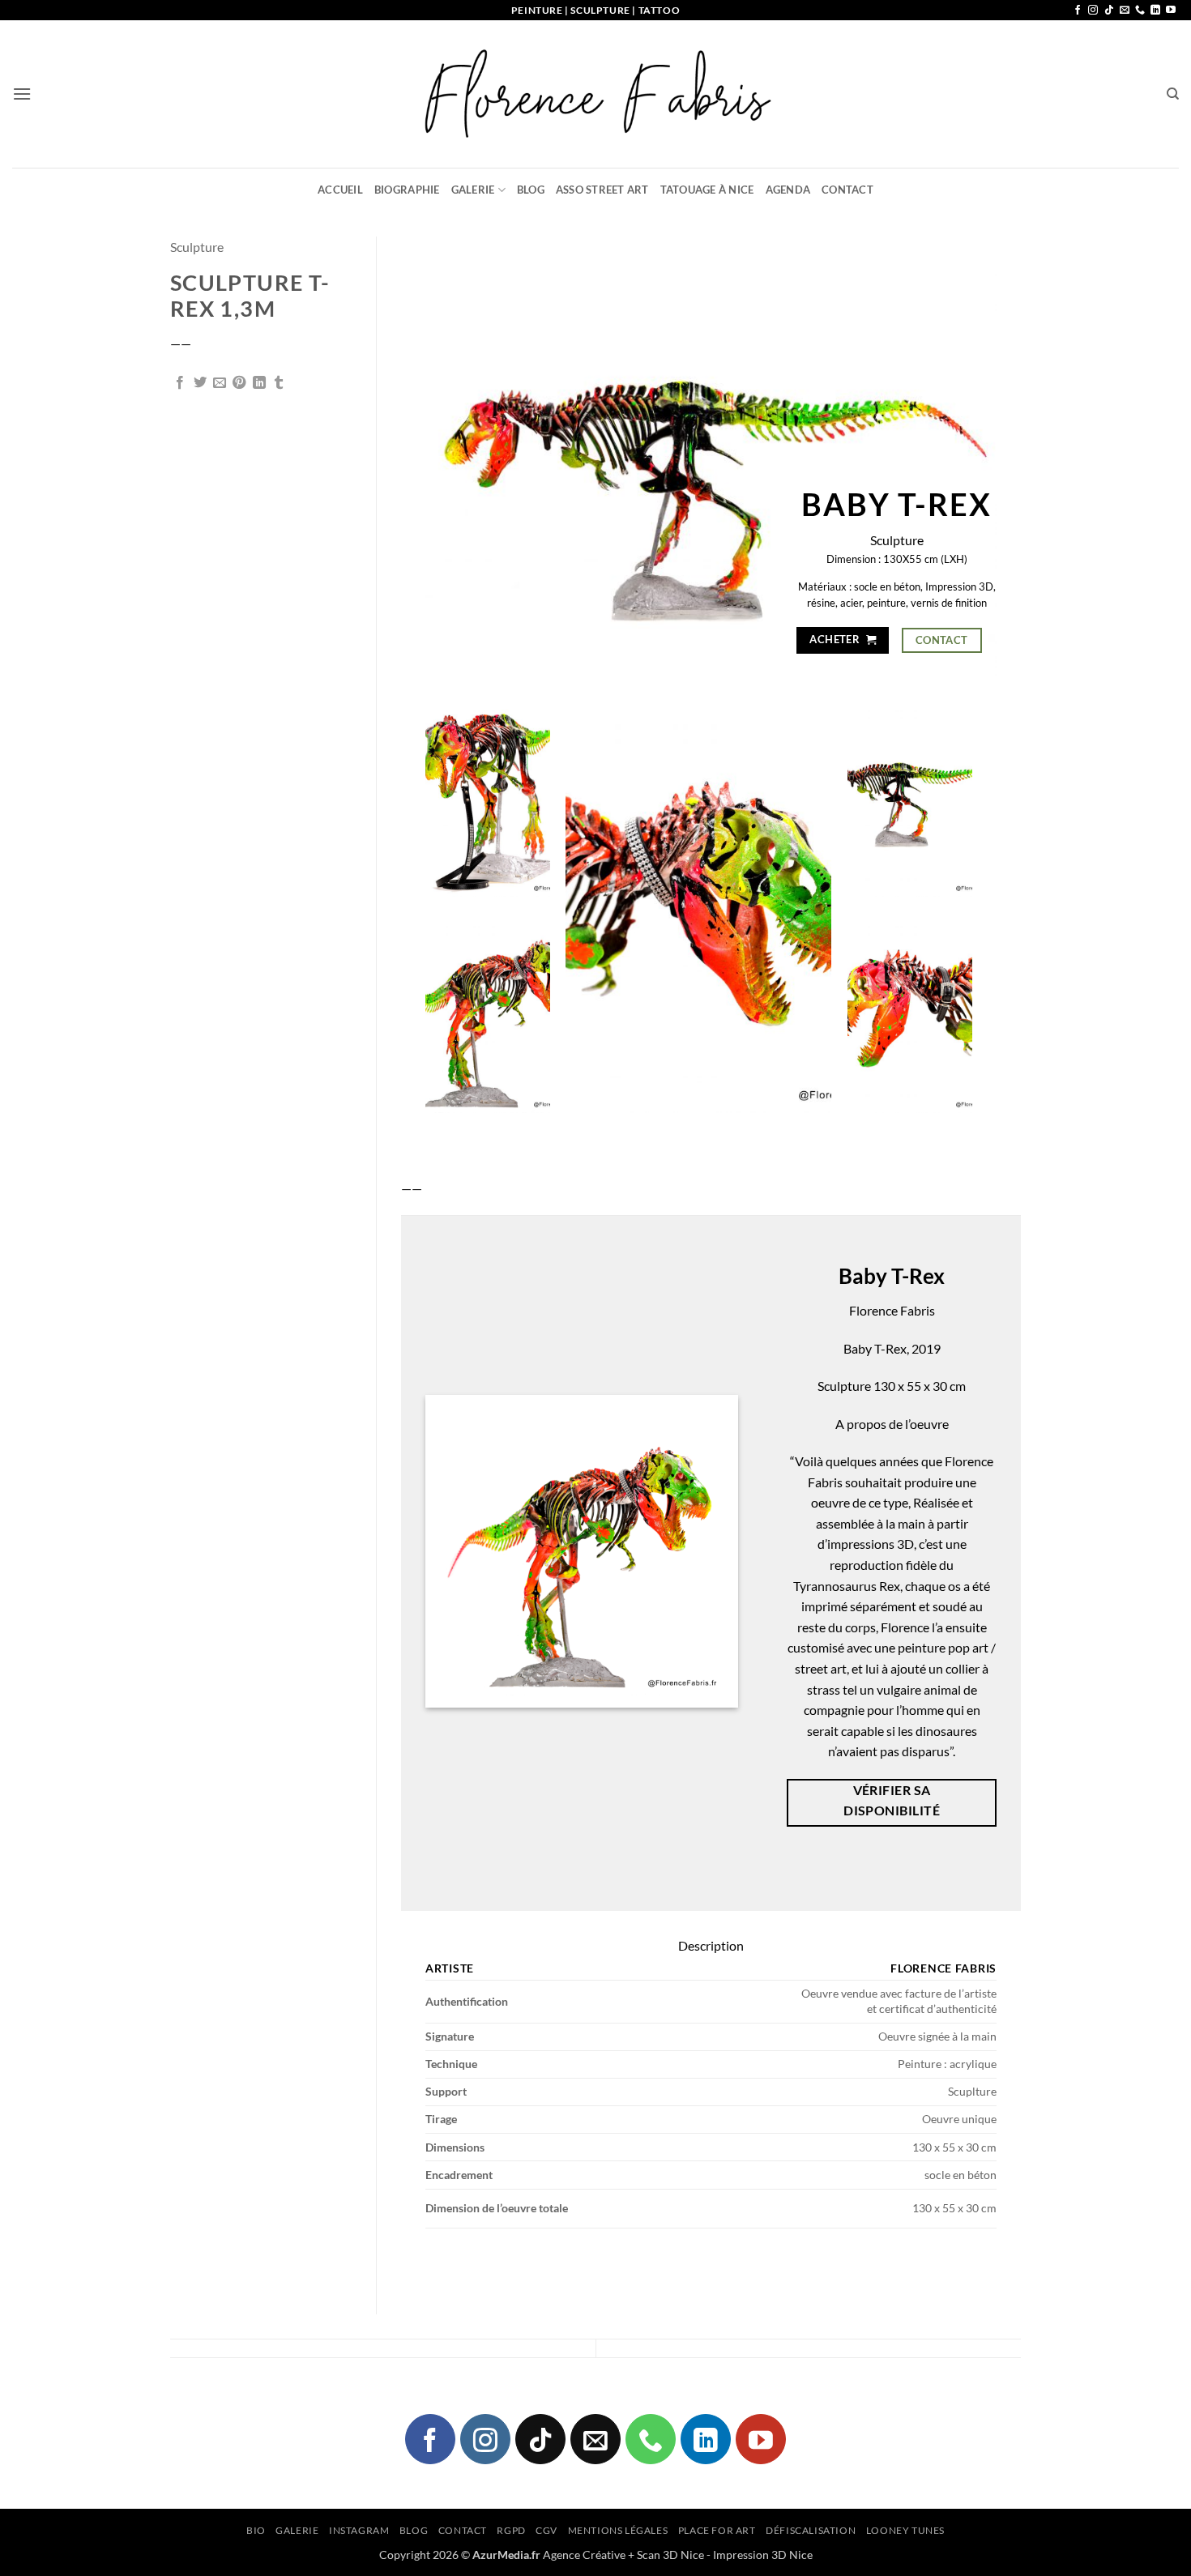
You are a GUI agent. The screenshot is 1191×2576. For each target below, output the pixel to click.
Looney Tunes (905, 2530)
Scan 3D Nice (670, 2555)
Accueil (340, 190)
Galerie (473, 190)
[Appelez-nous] (1140, 11)
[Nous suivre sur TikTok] (1109, 11)
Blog (531, 190)
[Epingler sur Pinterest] (239, 383)
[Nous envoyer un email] (1125, 11)
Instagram (359, 2530)
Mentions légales (618, 2530)
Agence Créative (584, 2555)
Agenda (788, 190)
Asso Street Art (602, 190)
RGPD (511, 2530)
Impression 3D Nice (763, 2555)
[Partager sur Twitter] (200, 383)
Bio (256, 2530)
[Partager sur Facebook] (180, 383)
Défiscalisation (811, 2530)
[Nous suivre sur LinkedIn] (1155, 11)
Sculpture (197, 247)
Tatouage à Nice (707, 190)
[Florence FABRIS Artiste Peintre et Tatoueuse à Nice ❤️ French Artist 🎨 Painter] (595, 94)
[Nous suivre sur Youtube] (1171, 11)
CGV (546, 2530)
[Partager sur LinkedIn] (259, 383)
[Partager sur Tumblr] (279, 383)
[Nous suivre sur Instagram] (1093, 11)
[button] (22, 94)
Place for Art (717, 2530)
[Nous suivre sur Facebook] (1078, 11)
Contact (847, 190)
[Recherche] (1173, 94)
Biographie (407, 190)
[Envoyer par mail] (220, 383)
